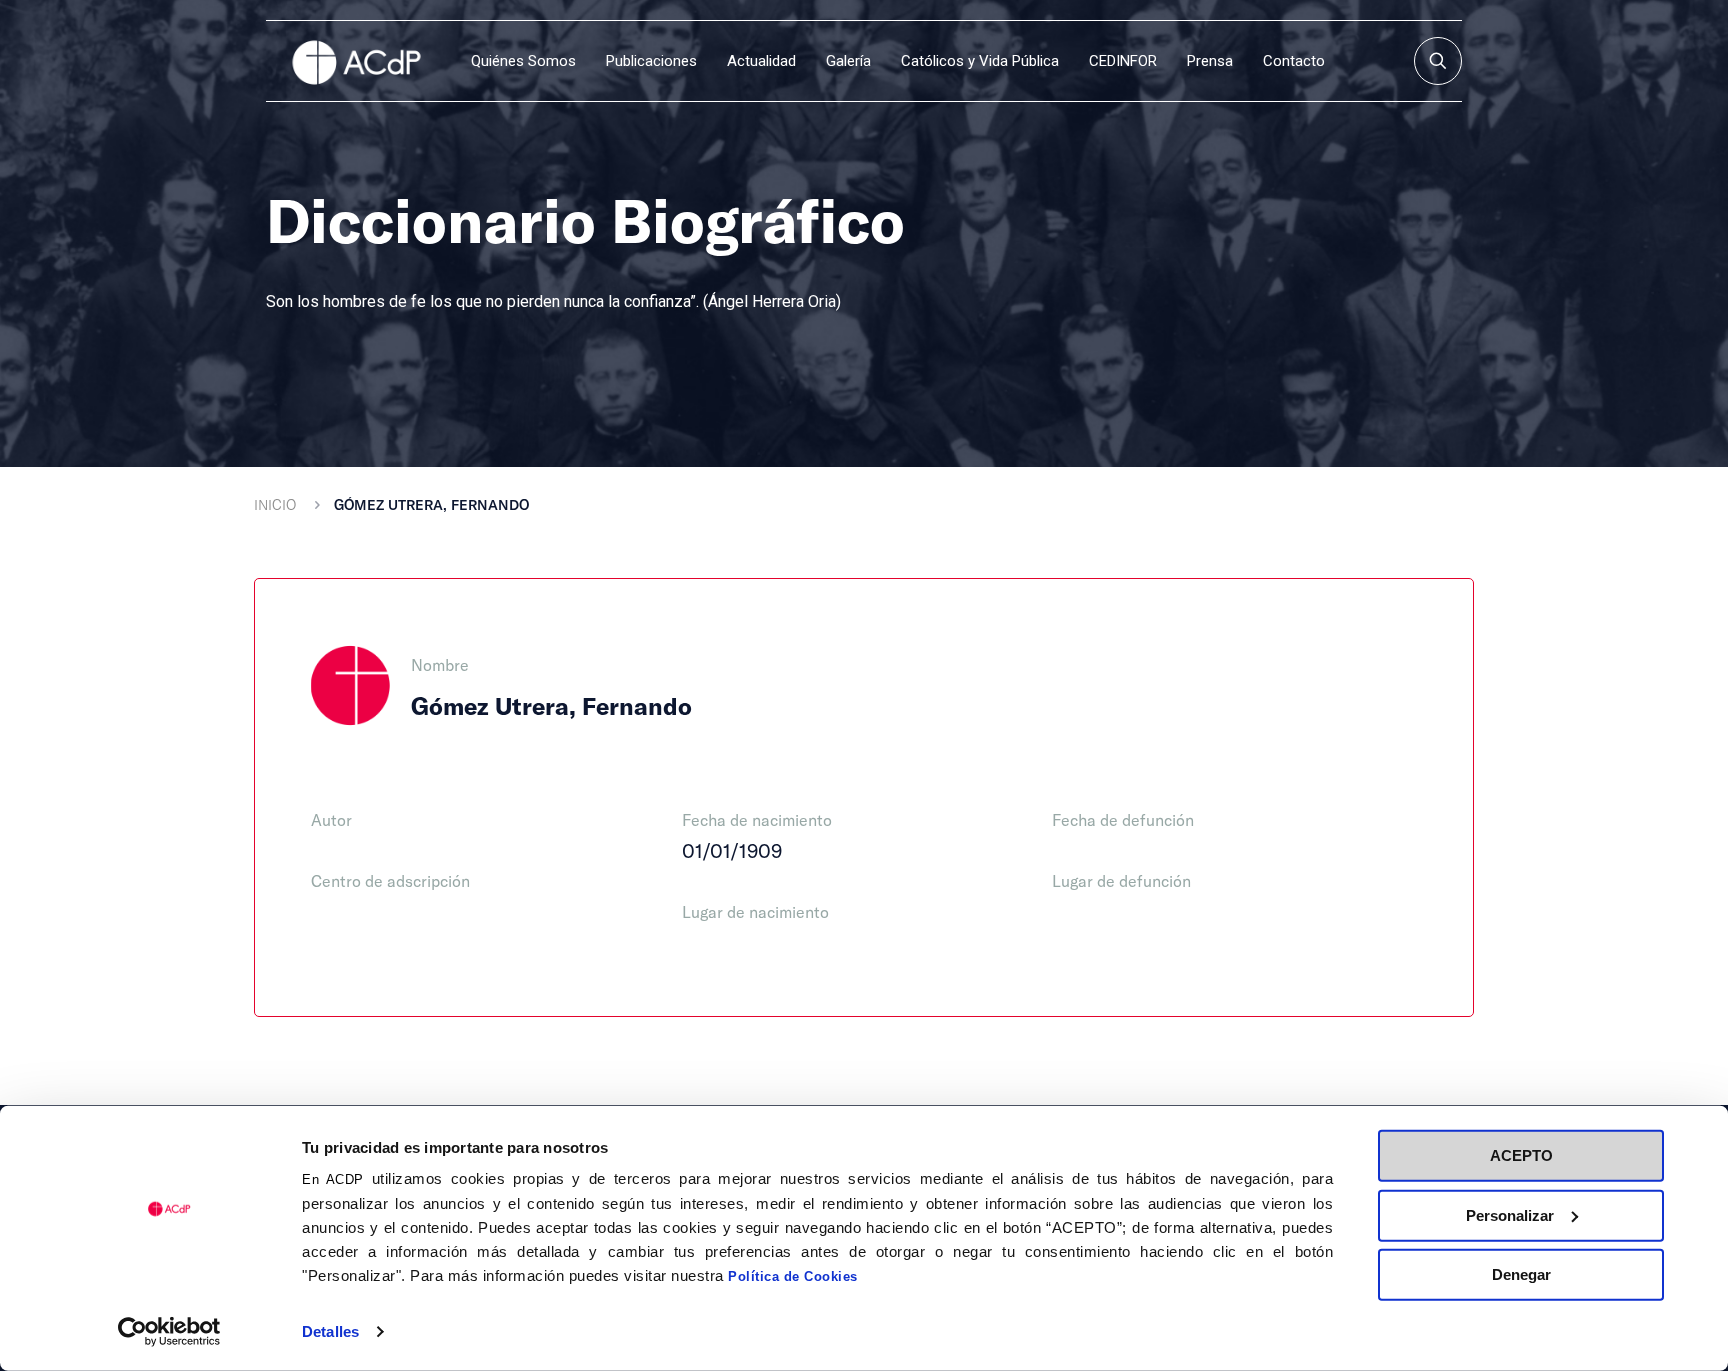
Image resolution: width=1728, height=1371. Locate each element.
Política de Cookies (793, 1276)
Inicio (275, 504)
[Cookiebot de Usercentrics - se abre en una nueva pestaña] (169, 1332)
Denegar (1521, 1274)
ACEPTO (1521, 1155)
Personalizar (1510, 1214)
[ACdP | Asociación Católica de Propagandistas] (356, 61)
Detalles (330, 1331)
